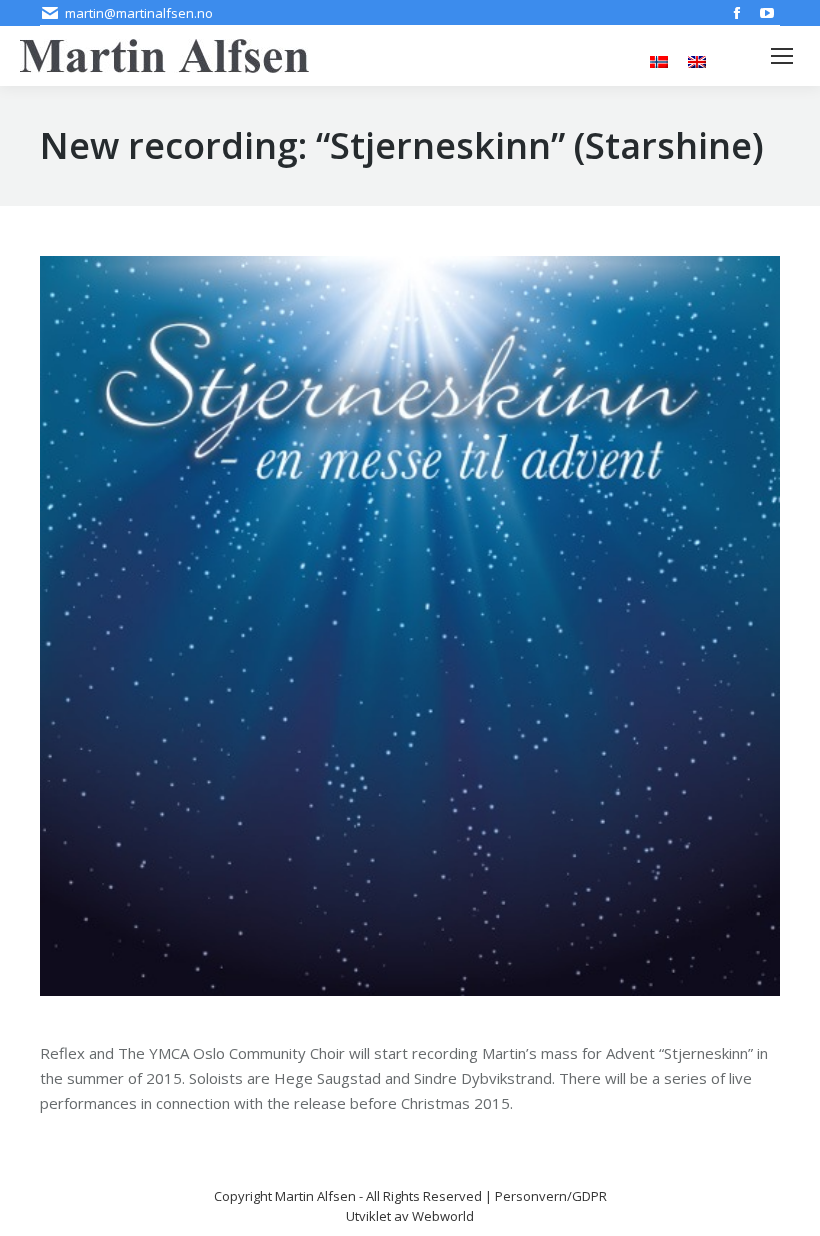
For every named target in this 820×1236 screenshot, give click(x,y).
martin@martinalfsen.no (139, 13)
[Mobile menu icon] (782, 56)
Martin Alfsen (315, 1196)
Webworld (443, 1216)
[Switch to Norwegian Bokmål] (659, 60)
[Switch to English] (697, 60)
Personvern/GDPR (551, 1196)
